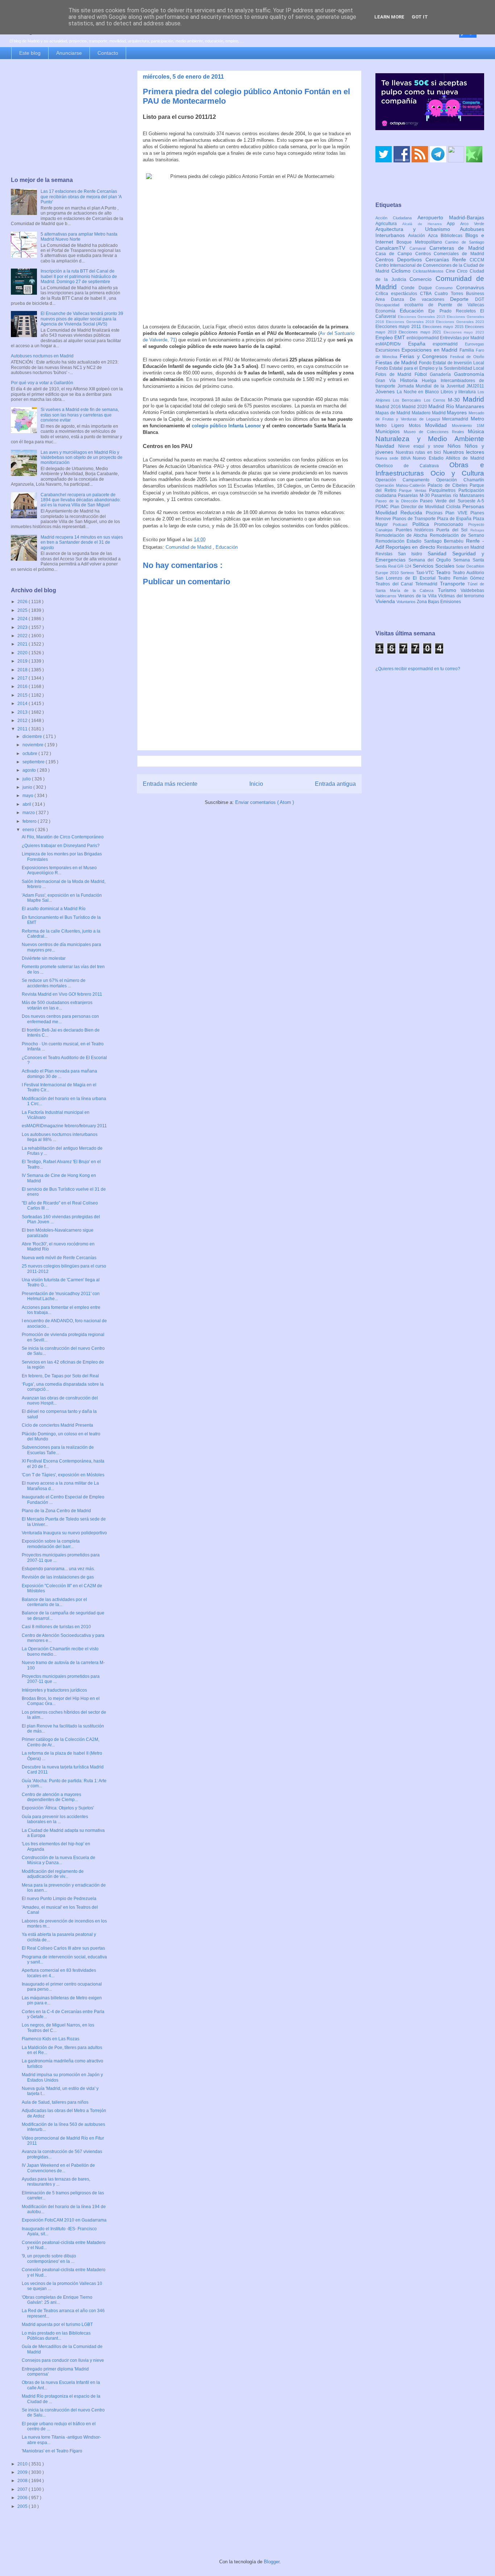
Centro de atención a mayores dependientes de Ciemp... (51, 1797)
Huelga (431, 381)
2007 (23, 2489)
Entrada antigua (335, 784)
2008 (23, 2481)
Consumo (446, 288)
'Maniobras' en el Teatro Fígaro (52, 2451)
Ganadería (442, 374)
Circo (463, 271)
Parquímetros (444, 490)
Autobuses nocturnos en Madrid (42, 356)
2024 (23, 619)
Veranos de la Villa (418, 596)
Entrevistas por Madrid (462, 338)
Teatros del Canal (395, 584)
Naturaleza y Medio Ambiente (430, 439)
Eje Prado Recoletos (454, 311)
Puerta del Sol (453, 530)
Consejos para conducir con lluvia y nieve (63, 2360)
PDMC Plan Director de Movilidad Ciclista (419, 507)
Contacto (108, 53)
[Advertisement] (67, 119)
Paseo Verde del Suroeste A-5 (452, 501)
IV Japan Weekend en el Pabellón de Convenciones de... (58, 2168)
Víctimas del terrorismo (461, 596)
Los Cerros (436, 400)
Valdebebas (472, 590)
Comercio (423, 279)
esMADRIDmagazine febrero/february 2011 (64, 1126)
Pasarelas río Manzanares (458, 495)
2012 (23, 721)
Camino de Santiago (465, 242)
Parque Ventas (414, 490)
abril (27, 804)
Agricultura (389, 224)
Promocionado (451, 524)
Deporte (463, 299)
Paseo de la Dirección (398, 501)
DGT (480, 299)
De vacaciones (430, 299)
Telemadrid (428, 584)
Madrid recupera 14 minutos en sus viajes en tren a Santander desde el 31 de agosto (82, 542)
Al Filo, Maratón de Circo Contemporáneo (63, 837)
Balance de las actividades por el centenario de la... (54, 1602)
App (454, 224)
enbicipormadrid (423, 338)
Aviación (418, 236)
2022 (23, 636)
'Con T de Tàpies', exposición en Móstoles (63, 1475)
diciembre (33, 737)
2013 (23, 712)
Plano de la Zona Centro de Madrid (56, 1511)
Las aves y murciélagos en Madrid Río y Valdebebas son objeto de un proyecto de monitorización (82, 458)
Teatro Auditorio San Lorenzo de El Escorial (430, 575)
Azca (434, 236)
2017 (23, 678)
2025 (23, 610)
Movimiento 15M (468, 426)
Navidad (387, 446)
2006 (23, 2498)
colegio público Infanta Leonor (226, 426)
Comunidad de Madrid (189, 547)
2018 (23, 670)
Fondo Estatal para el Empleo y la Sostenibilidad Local (430, 368)
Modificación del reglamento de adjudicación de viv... (53, 1874)
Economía (388, 311)
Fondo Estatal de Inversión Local (452, 363)
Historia (411, 380)
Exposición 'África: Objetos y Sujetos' (58, 1808)
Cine (452, 271)
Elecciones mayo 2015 (444, 327)
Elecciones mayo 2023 (464, 332)
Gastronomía (469, 374)
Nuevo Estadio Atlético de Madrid (448, 458)
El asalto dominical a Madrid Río (54, 909)
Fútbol (422, 374)
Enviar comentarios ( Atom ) (265, 802)
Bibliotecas (453, 236)
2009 (23, 2472)
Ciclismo (402, 271)
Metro (477, 419)
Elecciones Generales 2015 (423, 317)
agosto (30, 770)
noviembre (34, 745)
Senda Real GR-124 (394, 566)
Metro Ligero (392, 426)
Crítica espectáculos (398, 294)
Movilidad (438, 425)
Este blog (30, 53)
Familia (468, 350)
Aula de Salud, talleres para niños (55, 2102)
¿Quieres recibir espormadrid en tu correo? (418, 669)
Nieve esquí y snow (423, 446)
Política (423, 524)
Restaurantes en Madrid (460, 547)
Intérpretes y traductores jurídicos (54, 1690)
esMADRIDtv (392, 344)
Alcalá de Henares (425, 224)
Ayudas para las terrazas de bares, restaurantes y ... (56, 2182)
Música (476, 431)
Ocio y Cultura (457, 473)
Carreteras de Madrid (457, 248)
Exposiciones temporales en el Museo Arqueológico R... (59, 870)
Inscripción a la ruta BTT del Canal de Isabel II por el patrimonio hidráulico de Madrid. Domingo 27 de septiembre (79, 276)
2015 (23, 695)
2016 (23, 686)
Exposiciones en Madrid (430, 350)
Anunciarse (69, 53)
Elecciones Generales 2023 (460, 322)
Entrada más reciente (170, 784)
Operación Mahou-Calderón (402, 485)
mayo (28, 796)
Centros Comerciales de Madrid (450, 254)
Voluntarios (407, 602)
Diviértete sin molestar (44, 958)
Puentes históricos (416, 530)
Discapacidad (390, 305)
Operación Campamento (406, 480)
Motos (417, 426)
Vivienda (386, 601)
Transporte (454, 584)
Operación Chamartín (460, 480)
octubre (30, 754)
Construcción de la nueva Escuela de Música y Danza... (59, 1860)
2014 (23, 704)
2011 (23, 729)
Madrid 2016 (389, 407)
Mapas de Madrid (394, 413)
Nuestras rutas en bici (419, 452)
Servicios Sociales (434, 566)
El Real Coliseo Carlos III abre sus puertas (63, 1948)
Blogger (272, 2562)
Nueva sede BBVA (394, 458)
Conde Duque (418, 288)
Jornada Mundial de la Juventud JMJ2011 (441, 386)
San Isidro (413, 554)
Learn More (389, 17)
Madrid (473, 399)
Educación (227, 547)
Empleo (385, 337)
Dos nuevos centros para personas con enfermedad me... (60, 1019)
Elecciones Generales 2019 (411, 322)
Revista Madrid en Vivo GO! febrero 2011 (62, 994)
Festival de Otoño (467, 357)
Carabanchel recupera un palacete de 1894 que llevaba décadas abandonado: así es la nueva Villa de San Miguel (81, 500)
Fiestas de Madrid (397, 362)
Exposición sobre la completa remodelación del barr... (51, 1544)
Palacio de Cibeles (449, 485)
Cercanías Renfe (448, 260)
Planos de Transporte (415, 519)
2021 (23, 644)
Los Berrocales (408, 400)
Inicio (256, 784)
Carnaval (419, 248)
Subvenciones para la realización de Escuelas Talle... (58, 1450)
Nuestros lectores (464, 452)
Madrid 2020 (415, 407)
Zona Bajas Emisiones (439, 602)
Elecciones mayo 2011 (399, 327)
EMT (400, 337)
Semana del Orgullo (431, 560)
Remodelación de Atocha (403, 535)
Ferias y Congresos (425, 356)
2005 (23, 2506)
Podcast (403, 524)
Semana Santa (469, 560)
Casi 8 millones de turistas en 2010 (56, 1627)
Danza (401, 299)
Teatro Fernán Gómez (461, 578)
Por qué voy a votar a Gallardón (42, 383)
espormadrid (449, 344)
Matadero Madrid (429, 413)
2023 (23, 627)
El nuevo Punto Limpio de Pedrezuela (59, 1899)
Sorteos (408, 573)
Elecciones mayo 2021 (421, 332)
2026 (23, 602)
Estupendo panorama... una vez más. (58, 1569)
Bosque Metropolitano (421, 242)
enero (29, 830)
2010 (23, 2464)
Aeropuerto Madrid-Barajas (451, 217)
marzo (29, 813)
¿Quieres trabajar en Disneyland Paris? (61, 846)
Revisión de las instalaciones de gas (58, 1577)
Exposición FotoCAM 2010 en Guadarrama (64, 2220)
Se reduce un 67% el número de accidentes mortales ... (54, 983)
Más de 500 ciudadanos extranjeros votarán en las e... (57, 1005)
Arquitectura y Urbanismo (418, 229)
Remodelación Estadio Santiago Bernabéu (421, 541)
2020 (23, 653)
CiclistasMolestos (429, 271)
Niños (456, 446)
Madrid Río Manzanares (456, 406)
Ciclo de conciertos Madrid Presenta (57, 1425)
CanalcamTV (392, 248)
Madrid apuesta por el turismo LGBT (57, 2324)
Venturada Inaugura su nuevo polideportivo (64, 1533)
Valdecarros (387, 596)
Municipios (390, 431)
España (421, 344)
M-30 (455, 400)
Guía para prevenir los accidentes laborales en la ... (55, 1819)
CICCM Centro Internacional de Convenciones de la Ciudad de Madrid (430, 266)
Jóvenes (386, 391)
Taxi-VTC (426, 573)
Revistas (387, 554)
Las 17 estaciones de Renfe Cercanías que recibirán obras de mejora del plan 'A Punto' (81, 197)
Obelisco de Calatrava (412, 466)
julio (27, 779)
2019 (23, 661)
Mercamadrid (456, 419)
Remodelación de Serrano (457, 535)
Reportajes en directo (411, 547)
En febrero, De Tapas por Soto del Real (60, 1376)
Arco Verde (472, 224)
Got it (420, 17)
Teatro (444, 572)
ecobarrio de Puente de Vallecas (444, 305)
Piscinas (436, 513)
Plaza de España (455, 519)
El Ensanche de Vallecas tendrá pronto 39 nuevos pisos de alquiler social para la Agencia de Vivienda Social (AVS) (82, 319)
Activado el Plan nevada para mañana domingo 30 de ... (59, 1074)
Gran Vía (388, 381)
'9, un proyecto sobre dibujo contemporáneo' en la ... (49, 2258)
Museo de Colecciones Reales (436, 432)
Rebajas (477, 530)
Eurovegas (475, 344)
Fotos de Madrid (395, 374)
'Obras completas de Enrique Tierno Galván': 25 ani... (57, 2300)
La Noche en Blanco (419, 392)
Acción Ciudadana (396, 218)
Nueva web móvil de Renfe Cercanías (59, 1258)
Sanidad (440, 553)
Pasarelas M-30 (415, 495)
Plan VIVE (458, 513)
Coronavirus (470, 287)
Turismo (449, 590)
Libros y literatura (459, 392)
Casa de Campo (395, 254)
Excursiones (388, 350)
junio (28, 787)
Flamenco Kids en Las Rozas (51, 2039)
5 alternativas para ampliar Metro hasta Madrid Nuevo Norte (79, 237)
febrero (30, 821)
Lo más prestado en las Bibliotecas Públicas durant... (56, 2336)
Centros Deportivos (400, 260)
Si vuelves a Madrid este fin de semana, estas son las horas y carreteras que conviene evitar (80, 415)
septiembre (34, 762)
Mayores (458, 412)
